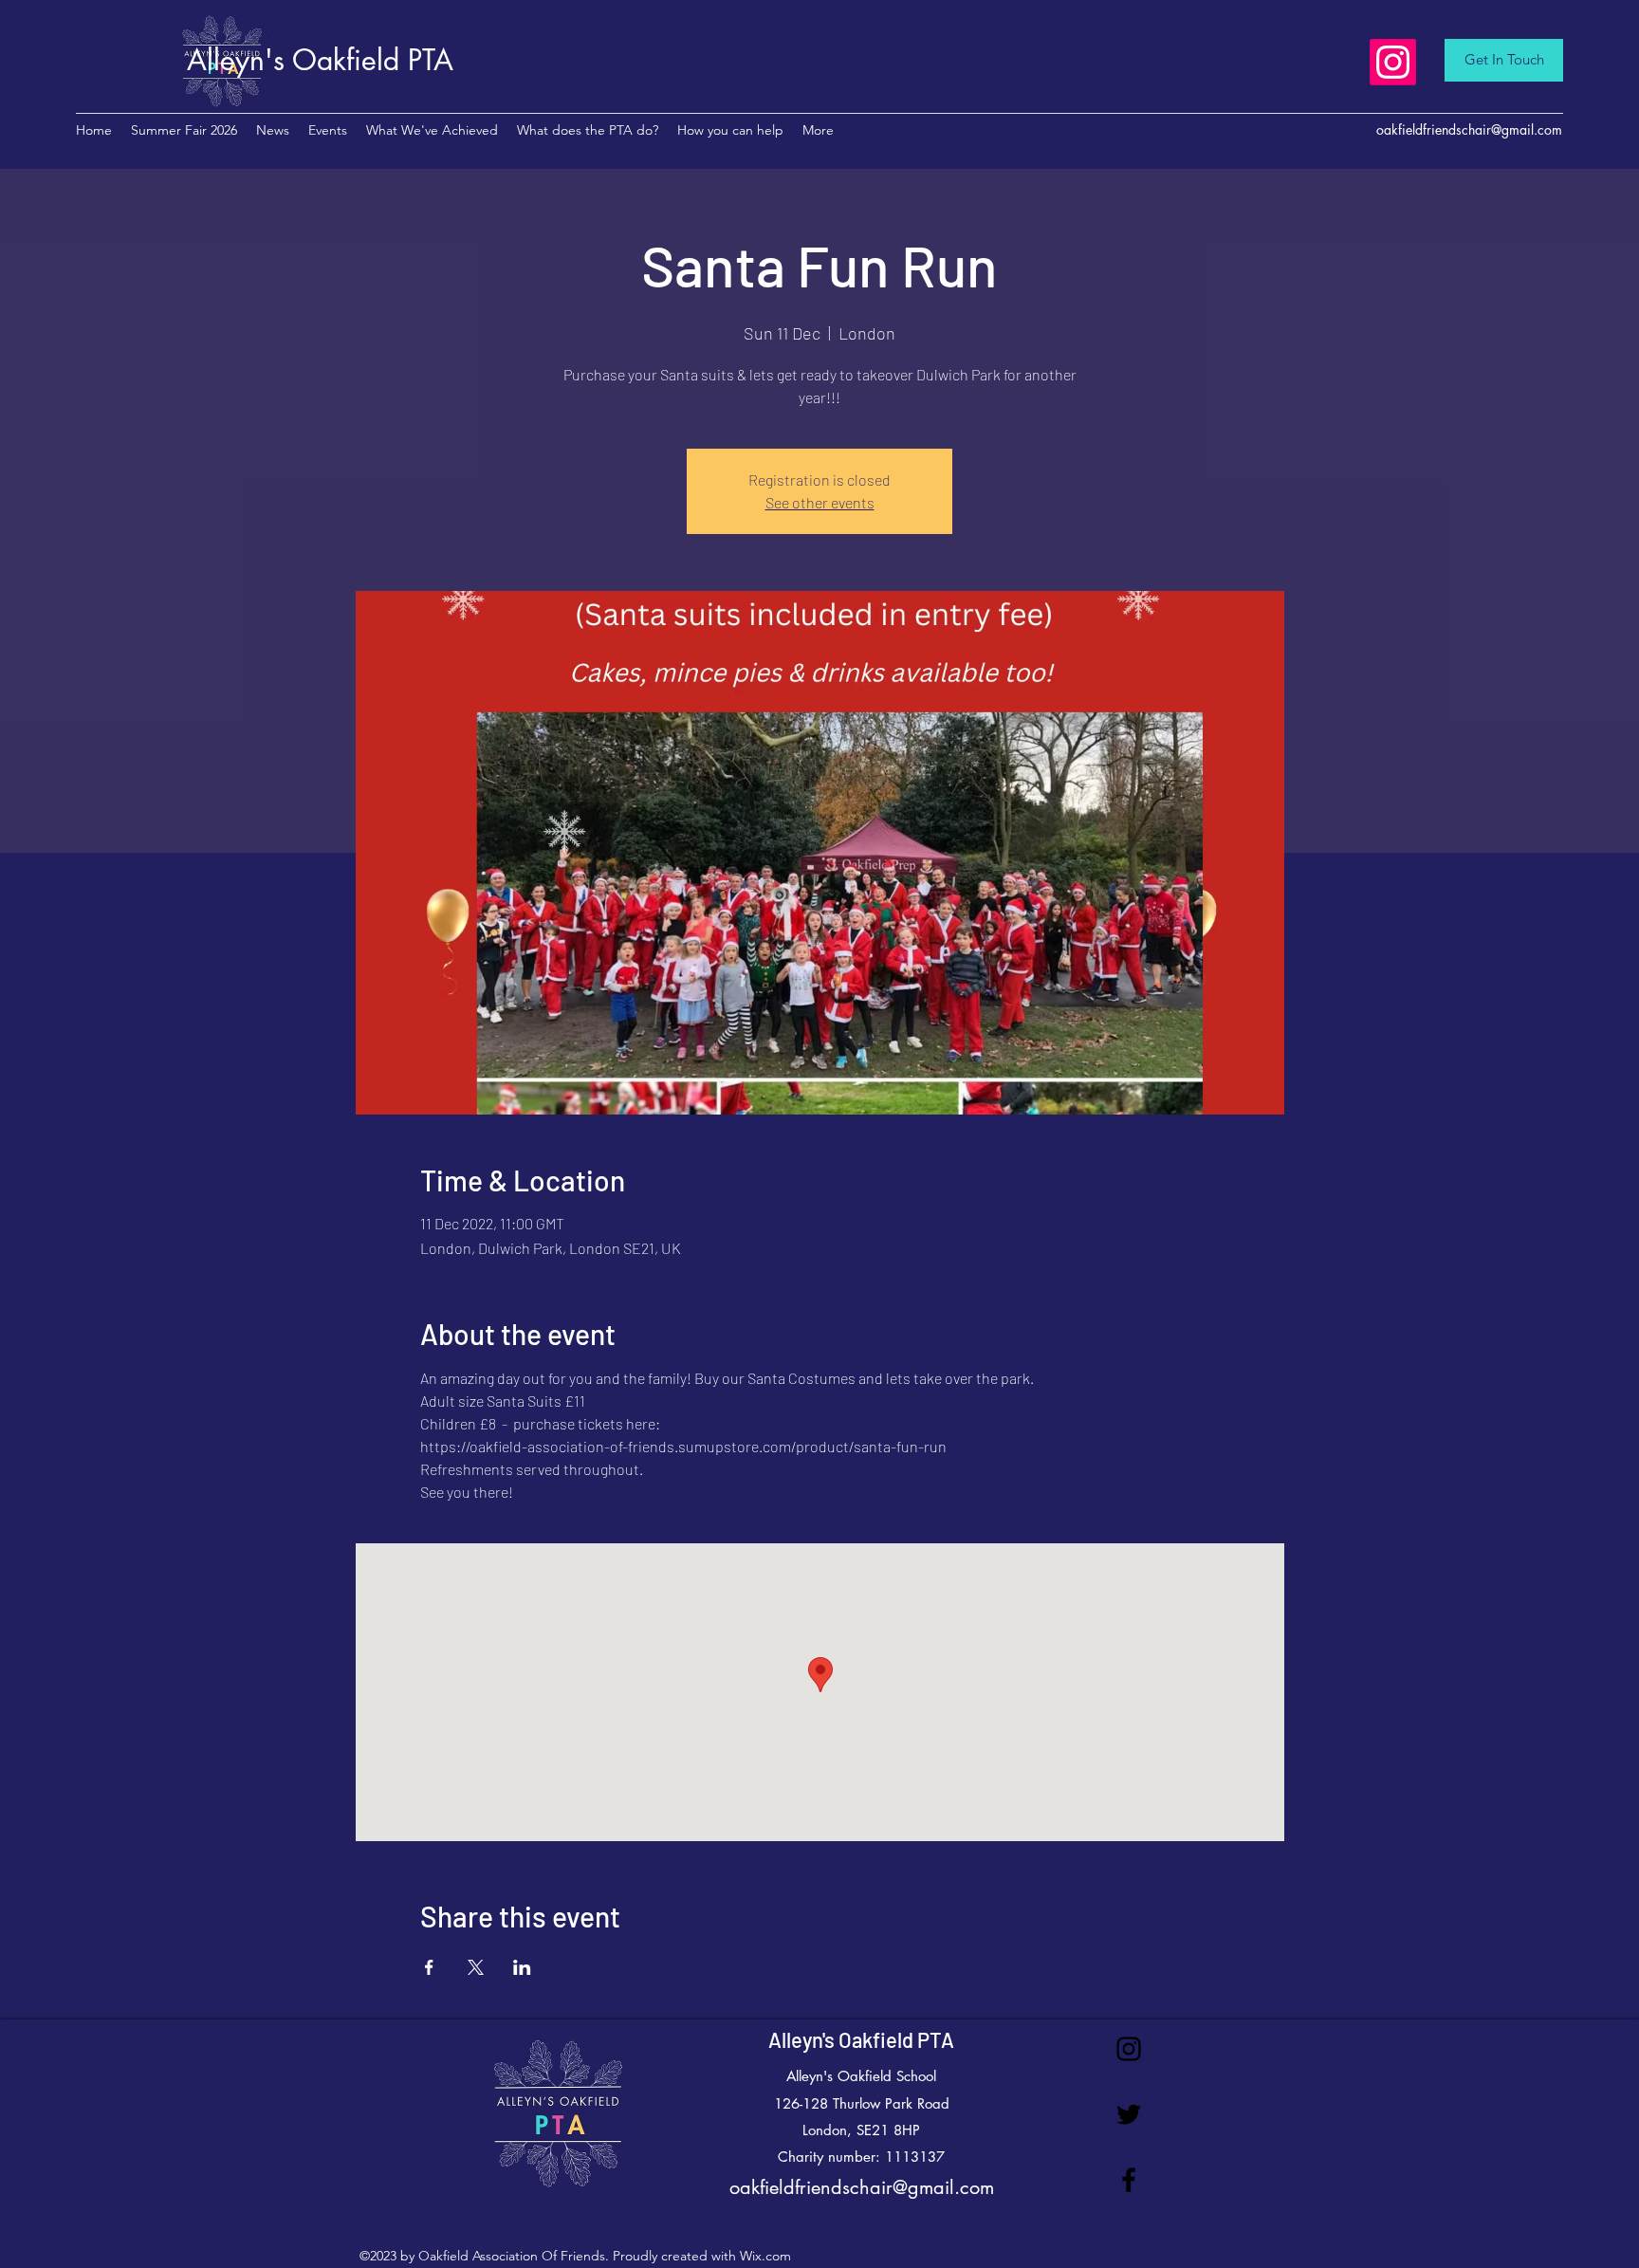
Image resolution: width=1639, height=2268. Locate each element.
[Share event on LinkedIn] (522, 1967)
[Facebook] (1129, 2180)
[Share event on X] (476, 1967)
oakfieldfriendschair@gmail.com (1469, 129)
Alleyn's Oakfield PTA (861, 2039)
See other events (820, 502)
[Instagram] (1393, 62)
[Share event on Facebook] (429, 1967)
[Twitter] (1129, 2114)
